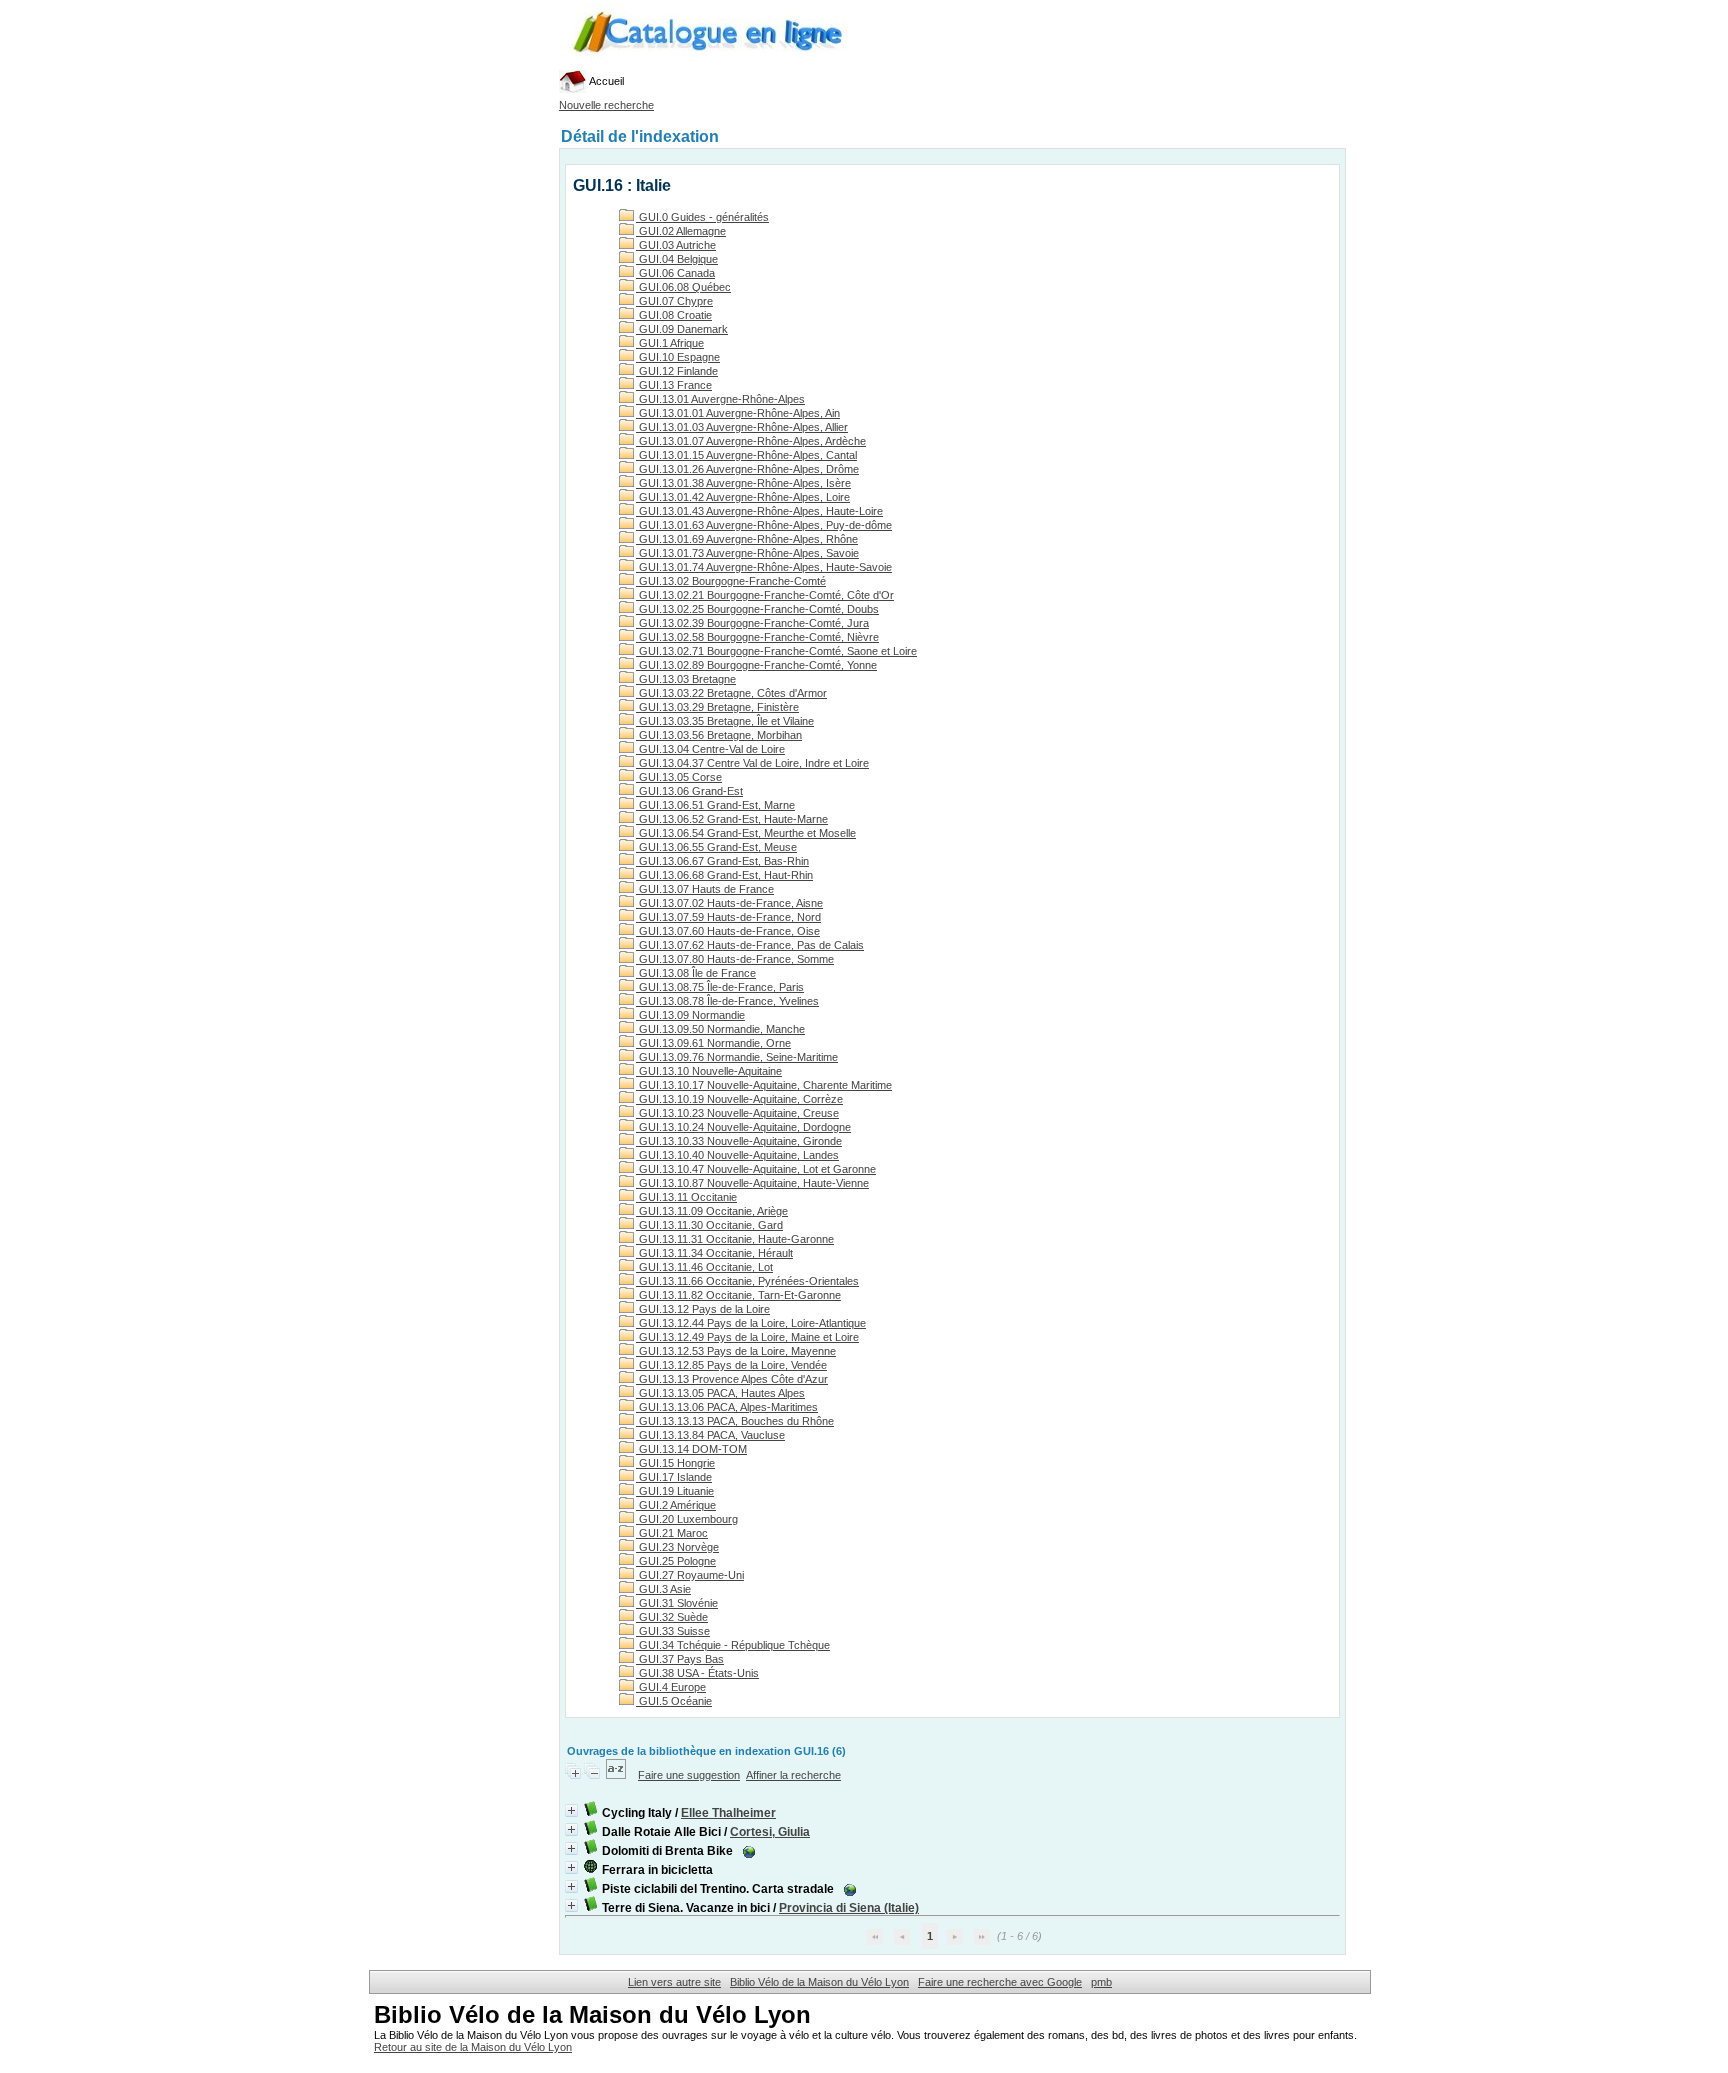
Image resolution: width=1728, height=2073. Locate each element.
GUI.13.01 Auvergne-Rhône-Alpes (720, 399)
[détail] (571, 1810)
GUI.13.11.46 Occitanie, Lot (704, 1267)
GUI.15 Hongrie (675, 1463)
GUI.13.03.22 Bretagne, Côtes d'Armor (731, 693)
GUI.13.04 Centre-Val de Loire (710, 749)
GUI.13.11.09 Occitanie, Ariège (712, 1211)
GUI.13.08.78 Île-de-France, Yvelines (727, 1001)
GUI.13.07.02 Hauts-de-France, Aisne (729, 903)
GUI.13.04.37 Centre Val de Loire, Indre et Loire (752, 763)
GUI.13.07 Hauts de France (705, 889)
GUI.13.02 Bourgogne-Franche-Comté (731, 581)
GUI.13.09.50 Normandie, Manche (720, 1029)
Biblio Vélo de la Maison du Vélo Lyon (819, 1982)
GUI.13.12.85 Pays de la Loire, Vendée (731, 1365)
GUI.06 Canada (675, 273)
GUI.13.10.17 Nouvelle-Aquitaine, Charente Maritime (764, 1085)
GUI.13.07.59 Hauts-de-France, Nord (728, 917)
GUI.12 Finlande (677, 371)
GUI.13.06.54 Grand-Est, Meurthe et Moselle (746, 833)
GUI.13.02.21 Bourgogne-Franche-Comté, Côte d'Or (765, 595)
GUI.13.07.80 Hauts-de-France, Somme (735, 959)
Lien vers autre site (674, 1982)
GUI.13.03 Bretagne (686, 679)
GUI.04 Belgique (677, 259)
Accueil (605, 81)
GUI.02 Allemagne (681, 231)
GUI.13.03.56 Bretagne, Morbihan (719, 735)
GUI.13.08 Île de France (696, 973)
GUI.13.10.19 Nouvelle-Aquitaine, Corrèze (739, 1099)
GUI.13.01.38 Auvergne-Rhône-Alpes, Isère (743, 483)
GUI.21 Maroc (672, 1533)
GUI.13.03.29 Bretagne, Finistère (717, 707)
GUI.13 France (674, 385)
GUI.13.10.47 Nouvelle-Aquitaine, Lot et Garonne (756, 1169)
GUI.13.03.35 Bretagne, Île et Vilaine (725, 721)
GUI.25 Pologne (676, 1561)
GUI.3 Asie (663, 1589)
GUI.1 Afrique (670, 343)
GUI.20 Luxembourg (687, 1519)
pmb (1101, 1982)
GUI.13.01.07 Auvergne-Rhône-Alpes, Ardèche (751, 441)
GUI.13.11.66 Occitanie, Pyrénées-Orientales (747, 1281)
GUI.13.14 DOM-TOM (691, 1449)
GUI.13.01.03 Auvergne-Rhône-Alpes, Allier (742, 427)
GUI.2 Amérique (676, 1505)
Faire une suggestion (689, 1775)
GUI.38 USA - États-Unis (697, 1673)
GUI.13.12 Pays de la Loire (703, 1309)
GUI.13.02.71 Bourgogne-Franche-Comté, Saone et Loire (776, 651)
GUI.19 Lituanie (675, 1491)
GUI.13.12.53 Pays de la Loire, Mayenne (736, 1351)
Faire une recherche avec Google (1000, 1982)
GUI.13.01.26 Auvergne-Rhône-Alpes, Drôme (747, 469)
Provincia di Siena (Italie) (849, 1908)
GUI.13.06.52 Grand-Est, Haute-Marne (732, 819)
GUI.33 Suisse (673, 1631)
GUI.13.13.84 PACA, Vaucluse (710, 1435)
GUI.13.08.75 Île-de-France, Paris (720, 987)
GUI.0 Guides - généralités (702, 217)
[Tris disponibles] (617, 1775)
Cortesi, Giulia (770, 1832)
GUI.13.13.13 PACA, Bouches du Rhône (735, 1421)
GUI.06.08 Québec (683, 287)
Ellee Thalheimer (728, 1813)
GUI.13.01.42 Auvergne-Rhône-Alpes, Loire (743, 497)
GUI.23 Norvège (677, 1547)
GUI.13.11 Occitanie (686, 1197)
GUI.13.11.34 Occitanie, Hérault (714, 1253)
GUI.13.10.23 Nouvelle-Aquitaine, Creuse (737, 1113)
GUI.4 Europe (671, 1687)
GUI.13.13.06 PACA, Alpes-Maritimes (727, 1407)
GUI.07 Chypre (674, 301)
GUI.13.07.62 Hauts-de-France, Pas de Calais (750, 945)
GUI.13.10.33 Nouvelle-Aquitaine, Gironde (739, 1141)
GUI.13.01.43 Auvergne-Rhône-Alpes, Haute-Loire (759, 511)
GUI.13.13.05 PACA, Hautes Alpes (720, 1393)
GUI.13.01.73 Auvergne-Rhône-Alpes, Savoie (747, 553)
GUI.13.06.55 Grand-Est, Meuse (716, 847)
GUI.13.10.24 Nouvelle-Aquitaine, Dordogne (743, 1127)
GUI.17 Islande (674, 1477)
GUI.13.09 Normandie (690, 1015)
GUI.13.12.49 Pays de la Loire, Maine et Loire (747, 1337)
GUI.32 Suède (672, 1617)
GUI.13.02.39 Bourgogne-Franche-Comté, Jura (752, 623)
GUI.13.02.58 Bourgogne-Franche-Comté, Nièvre (757, 637)
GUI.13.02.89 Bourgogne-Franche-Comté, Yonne (756, 665)
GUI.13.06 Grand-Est (689, 791)
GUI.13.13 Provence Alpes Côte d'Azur (732, 1379)
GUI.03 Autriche (676, 245)
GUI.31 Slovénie (677, 1603)
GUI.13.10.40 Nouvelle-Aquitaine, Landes (737, 1155)
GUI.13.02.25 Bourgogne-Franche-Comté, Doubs (757, 609)
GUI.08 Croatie (674, 315)
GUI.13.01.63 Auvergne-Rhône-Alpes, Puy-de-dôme (764, 525)
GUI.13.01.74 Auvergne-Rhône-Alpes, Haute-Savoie (764, 567)
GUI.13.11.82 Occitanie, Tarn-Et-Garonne (738, 1295)
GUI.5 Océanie (674, 1701)
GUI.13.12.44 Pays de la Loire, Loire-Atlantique (751, 1323)
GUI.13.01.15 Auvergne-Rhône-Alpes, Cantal (746, 455)
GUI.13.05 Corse (679, 777)
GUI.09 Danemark (682, 329)
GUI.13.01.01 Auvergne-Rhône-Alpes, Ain (738, 413)
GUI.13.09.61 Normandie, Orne (713, 1043)
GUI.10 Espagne (678, 357)
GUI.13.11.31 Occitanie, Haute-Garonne (735, 1239)
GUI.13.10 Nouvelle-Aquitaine (709, 1071)
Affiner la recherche (793, 1775)
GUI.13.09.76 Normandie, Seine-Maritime (737, 1057)
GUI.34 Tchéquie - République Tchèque (733, 1645)
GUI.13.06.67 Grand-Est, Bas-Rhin (722, 861)
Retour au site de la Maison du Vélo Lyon (473, 2047)
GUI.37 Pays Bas (680, 1659)
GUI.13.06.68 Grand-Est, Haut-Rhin (724, 875)
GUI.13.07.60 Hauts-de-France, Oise (728, 931)
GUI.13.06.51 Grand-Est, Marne (715, 805)
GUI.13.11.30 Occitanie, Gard (709, 1225)
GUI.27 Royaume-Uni (690, 1575)
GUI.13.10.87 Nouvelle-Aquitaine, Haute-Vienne (752, 1183)
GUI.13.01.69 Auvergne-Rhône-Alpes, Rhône (747, 539)
